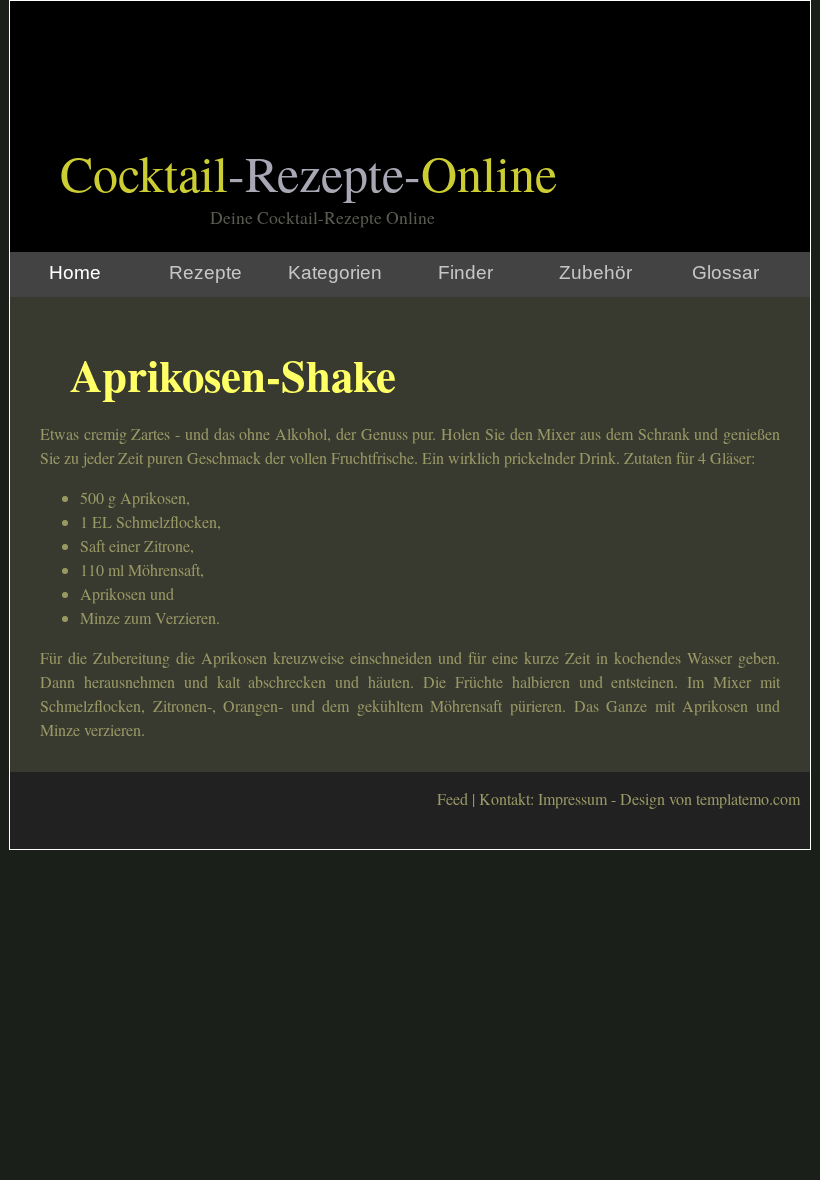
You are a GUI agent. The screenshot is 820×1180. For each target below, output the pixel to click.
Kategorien (335, 272)
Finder (465, 272)
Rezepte (205, 272)
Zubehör (595, 272)
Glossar (725, 272)
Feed (452, 798)
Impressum (572, 798)
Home (75, 272)
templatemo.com (748, 798)
